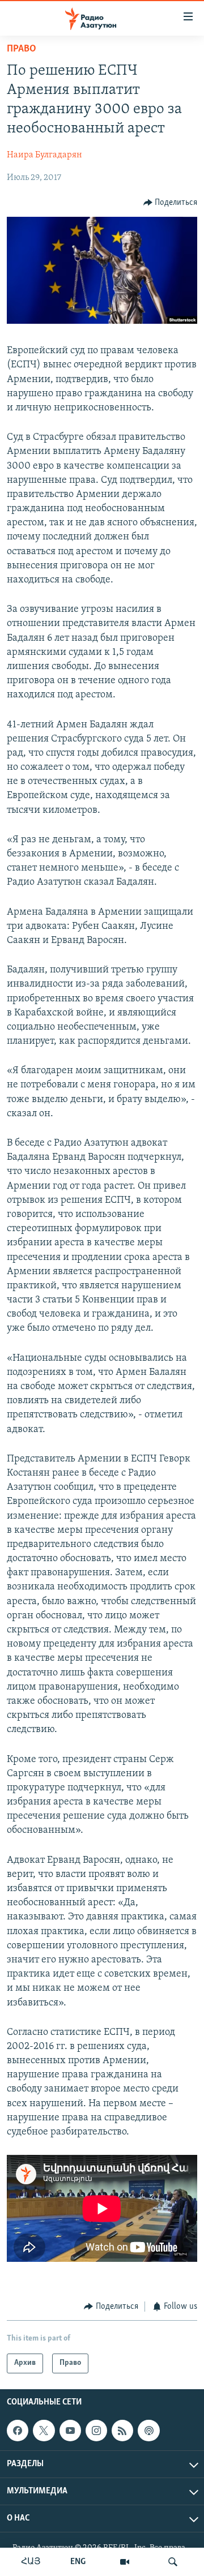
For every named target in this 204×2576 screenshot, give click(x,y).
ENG (78, 2562)
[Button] (171, 203)
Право (22, 49)
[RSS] (122, 2431)
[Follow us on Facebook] (18, 2431)
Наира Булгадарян (44, 155)
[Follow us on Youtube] (70, 2431)
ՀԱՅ (31, 2562)
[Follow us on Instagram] (96, 2431)
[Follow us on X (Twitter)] (44, 2431)
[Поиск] (173, 2562)
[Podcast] (148, 2431)
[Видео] (125, 2562)
